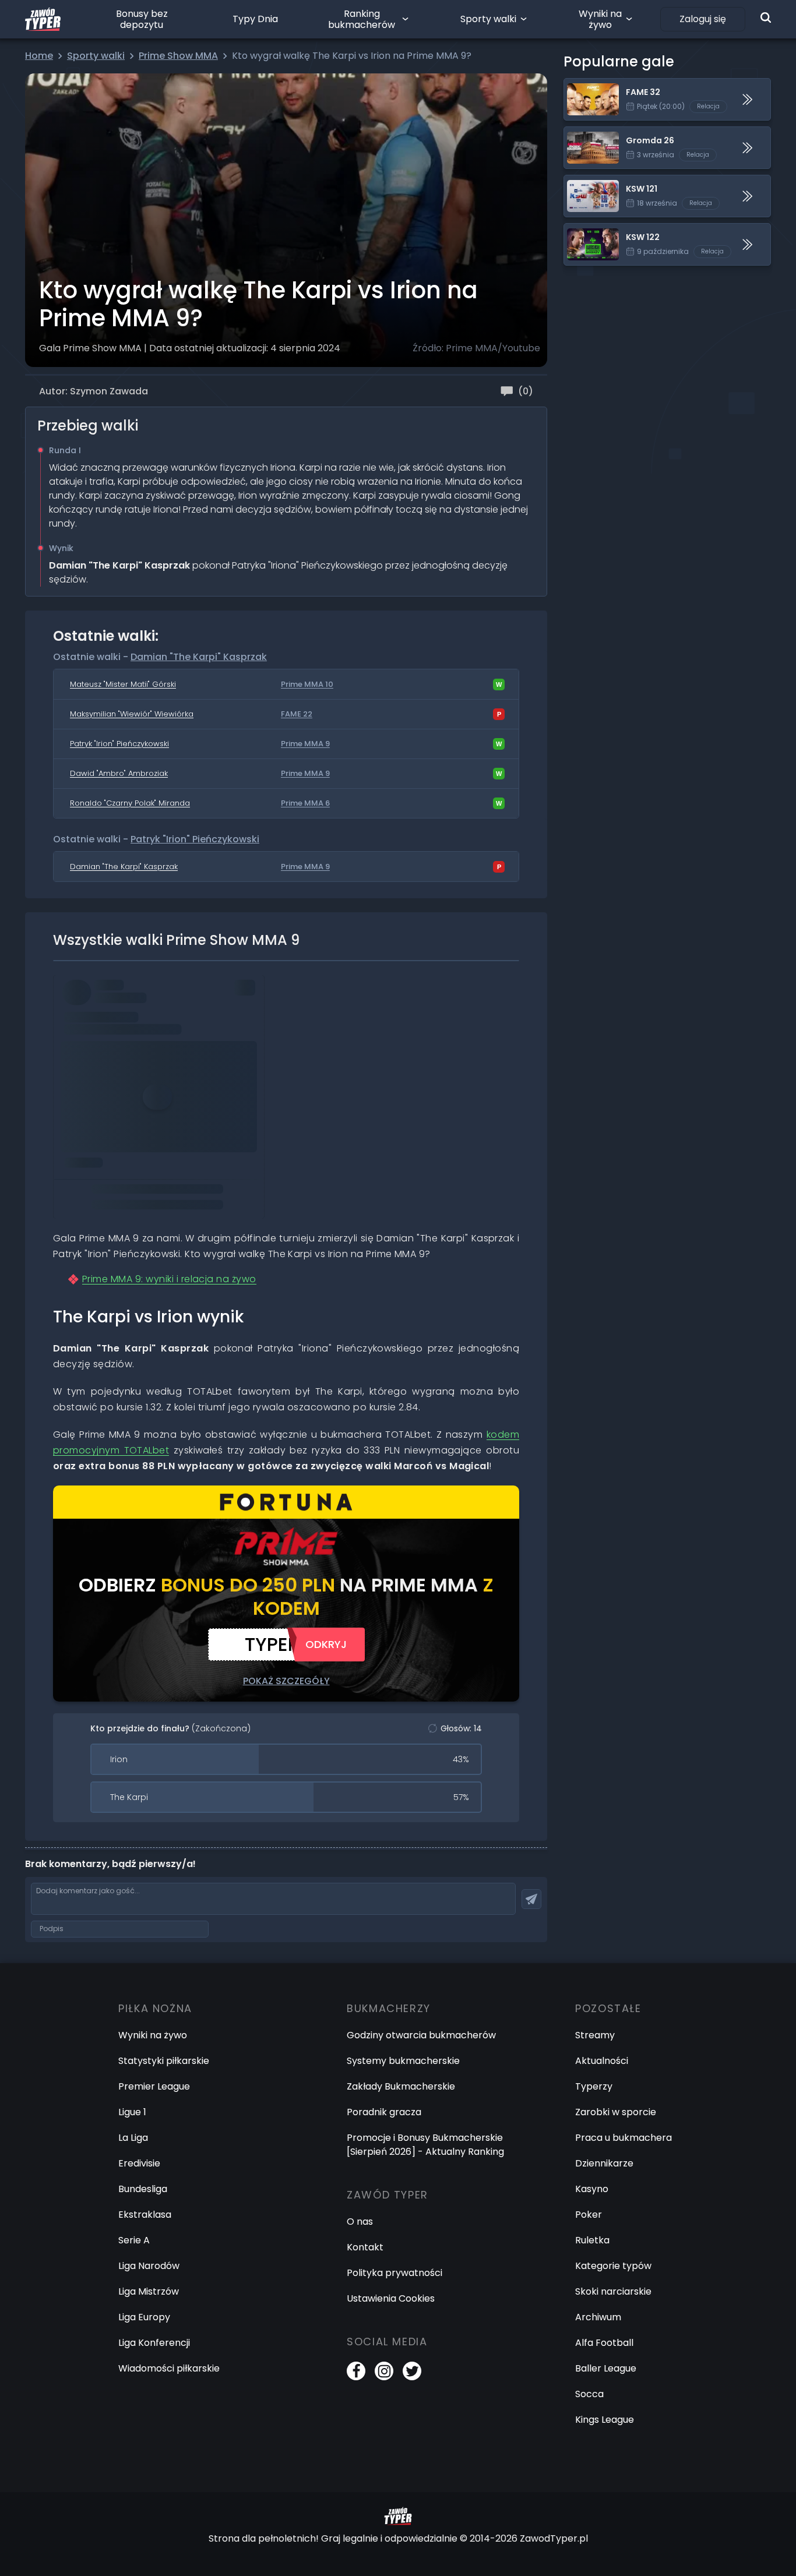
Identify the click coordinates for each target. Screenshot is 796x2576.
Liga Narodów (149, 2266)
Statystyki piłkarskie (164, 2061)
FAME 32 (583, 85)
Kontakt (365, 2247)
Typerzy (594, 2086)
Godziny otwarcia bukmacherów (421, 2035)
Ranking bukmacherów (362, 19)
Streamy (595, 2035)
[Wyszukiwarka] (766, 17)
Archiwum (598, 2317)
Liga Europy (144, 2317)
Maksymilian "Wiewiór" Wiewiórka (132, 714)
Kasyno (592, 2189)
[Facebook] (356, 2371)
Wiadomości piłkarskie (169, 2368)
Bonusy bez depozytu (142, 19)
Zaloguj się (703, 19)
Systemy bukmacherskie (403, 2061)
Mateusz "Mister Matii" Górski (123, 684)
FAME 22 (297, 714)
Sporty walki (488, 19)
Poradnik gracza (384, 2112)
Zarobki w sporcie (616, 2112)
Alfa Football (604, 2343)
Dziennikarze (604, 2163)
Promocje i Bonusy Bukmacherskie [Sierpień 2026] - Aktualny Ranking (425, 2145)
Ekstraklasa (145, 2215)
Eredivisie (139, 2163)
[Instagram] (384, 2371)
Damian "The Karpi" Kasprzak (199, 657)
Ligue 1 (132, 2112)
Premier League (154, 2086)
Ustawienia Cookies (391, 2298)
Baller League (606, 2368)
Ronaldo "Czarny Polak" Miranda (130, 803)
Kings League (605, 2420)
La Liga (133, 2138)
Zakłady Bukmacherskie (401, 2086)
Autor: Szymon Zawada (94, 391)
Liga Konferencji (154, 2343)
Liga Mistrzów (149, 2291)
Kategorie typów (613, 2266)
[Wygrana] (499, 684)
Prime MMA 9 (305, 744)
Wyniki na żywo (600, 19)
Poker (589, 2215)
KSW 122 (582, 230)
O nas (360, 2222)
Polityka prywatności (395, 2273)
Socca (589, 2394)
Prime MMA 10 (307, 684)
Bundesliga (143, 2189)
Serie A (134, 2240)
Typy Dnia (255, 19)
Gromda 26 (590, 134)
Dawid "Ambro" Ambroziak (119, 773)
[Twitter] (412, 2371)
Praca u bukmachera (624, 2138)
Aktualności (602, 2061)
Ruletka (592, 2240)
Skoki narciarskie (613, 2291)
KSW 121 (581, 182)
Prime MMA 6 (305, 803)
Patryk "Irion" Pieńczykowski (119, 744)
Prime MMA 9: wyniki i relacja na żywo (169, 1279)
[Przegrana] (499, 714)
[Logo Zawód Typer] (43, 19)
